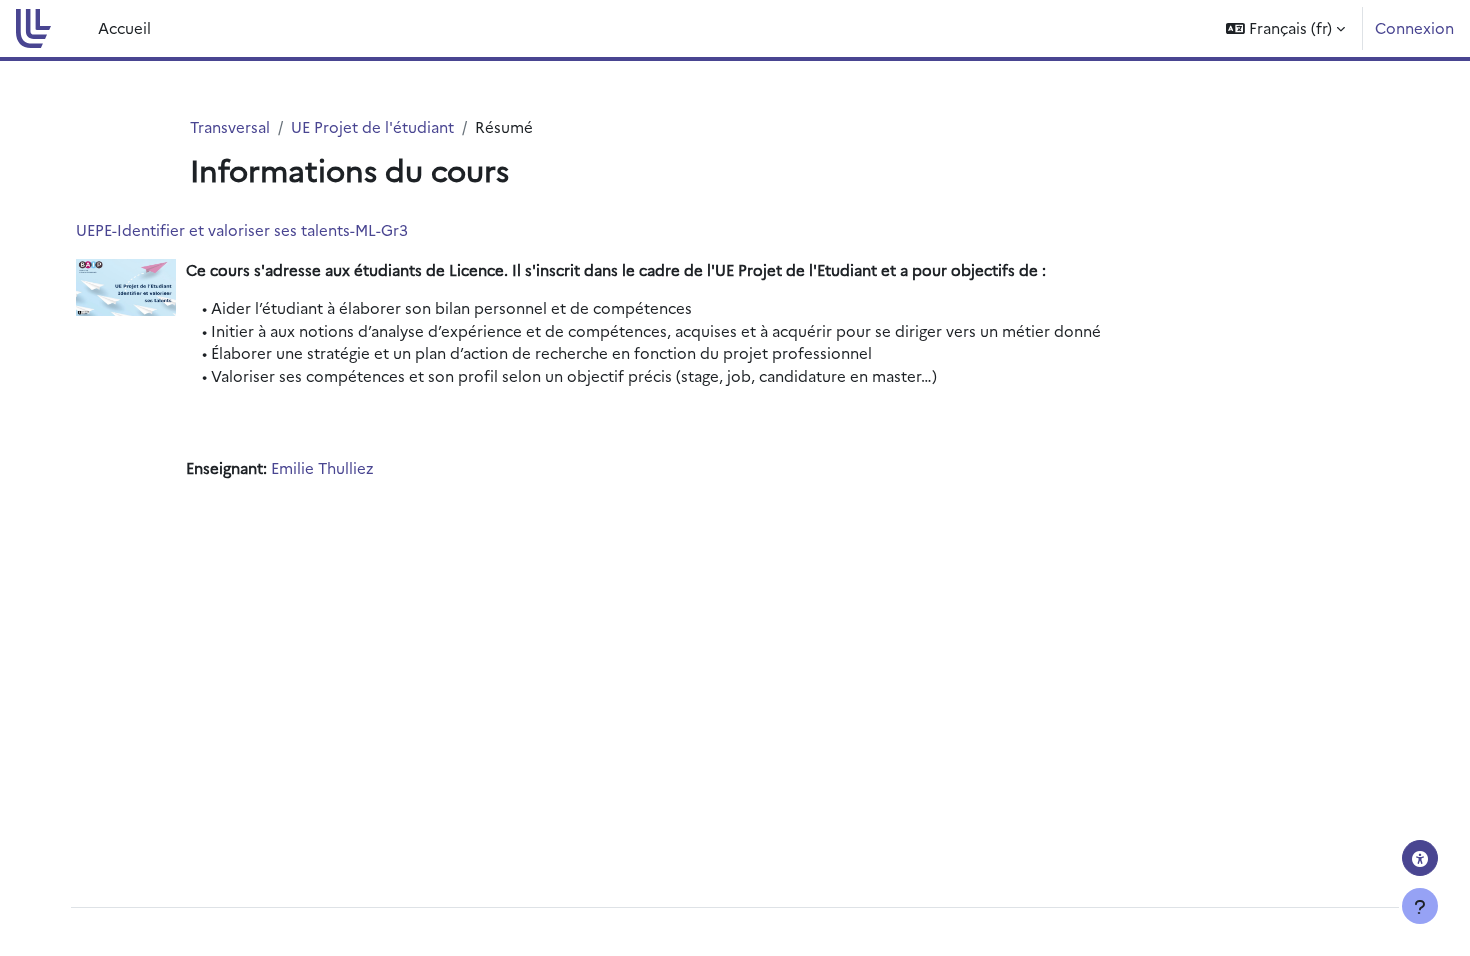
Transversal (230, 126)
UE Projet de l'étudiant (372, 126)
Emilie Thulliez (322, 467)
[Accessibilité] (1420, 858)
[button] (1285, 28)
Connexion (1414, 27)
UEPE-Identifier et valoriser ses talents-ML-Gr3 (242, 229)
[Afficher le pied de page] (1420, 906)
